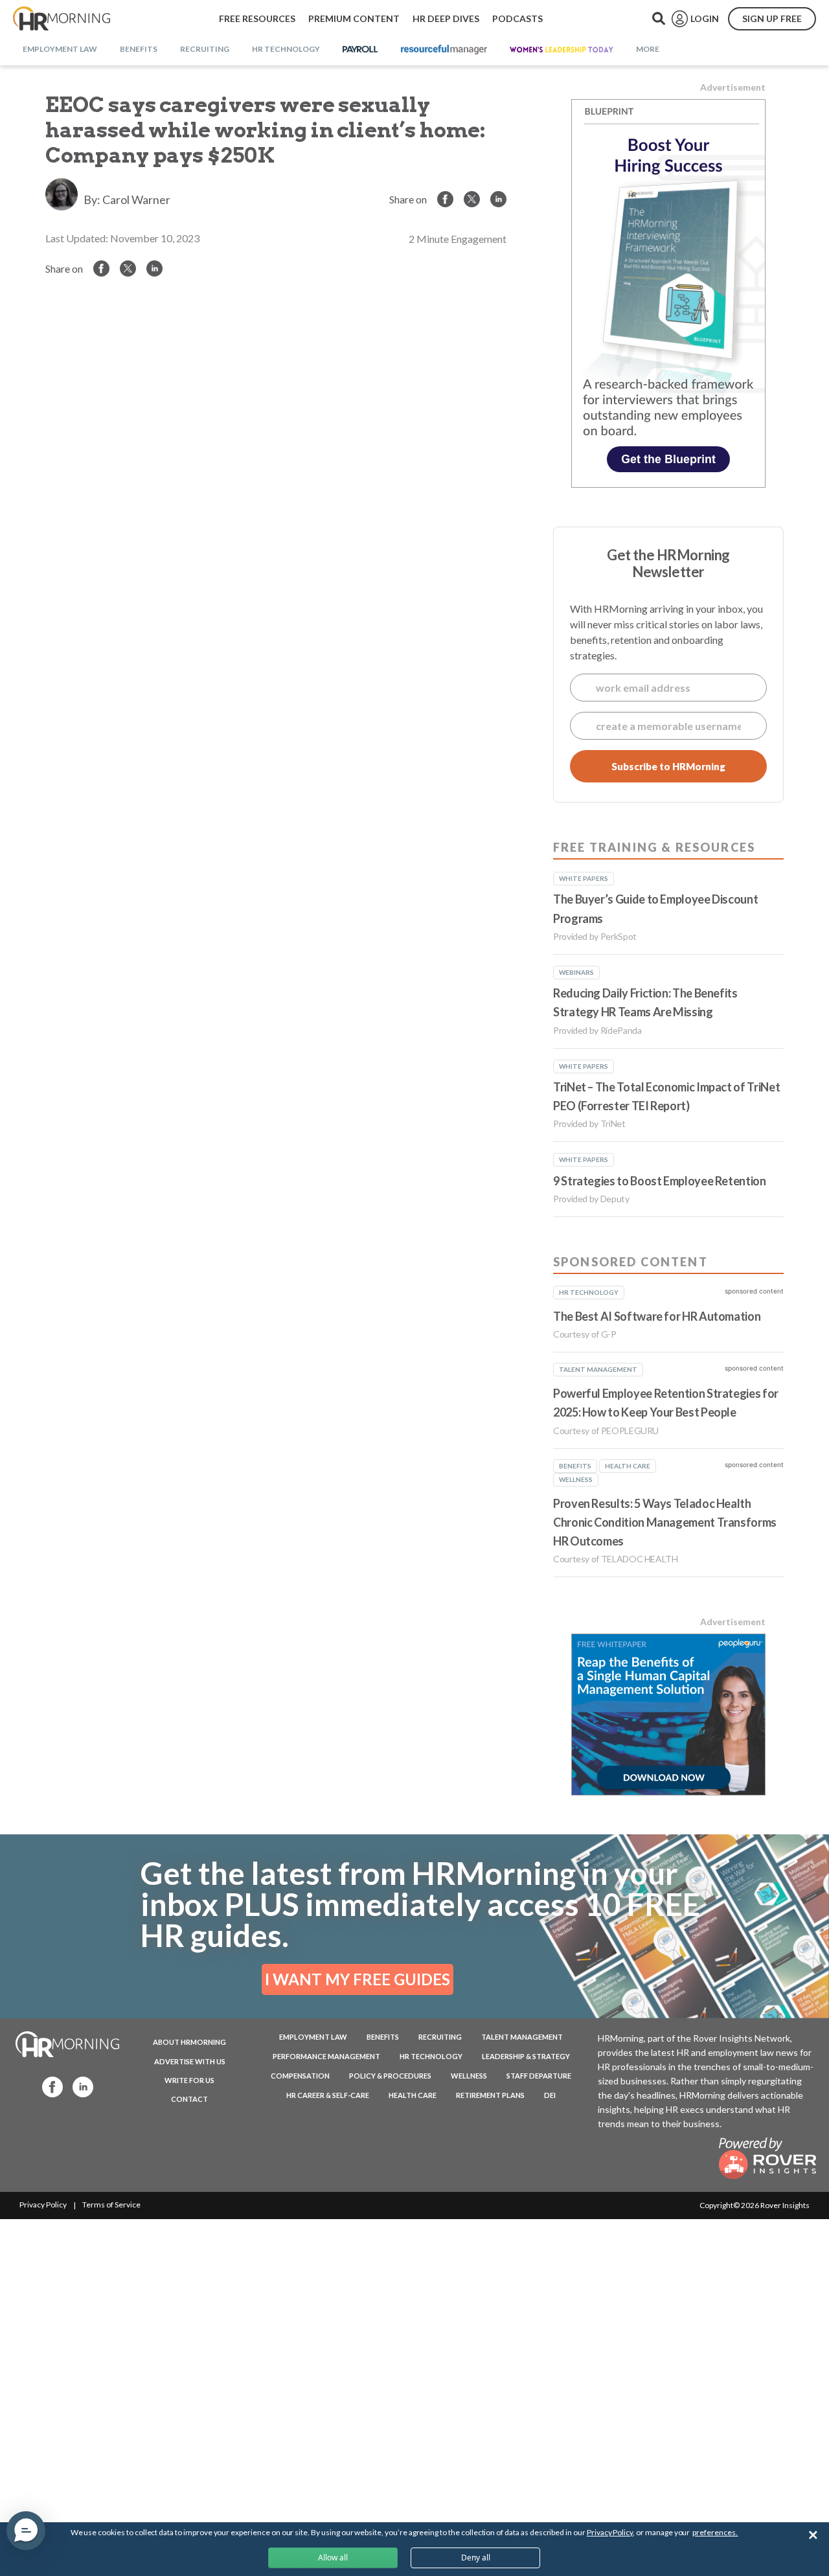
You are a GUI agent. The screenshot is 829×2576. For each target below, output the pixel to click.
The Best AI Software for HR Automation (657, 1316)
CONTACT (189, 2099)
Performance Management (326, 2056)
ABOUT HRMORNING (189, 2042)
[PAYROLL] (360, 50)
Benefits (383, 2037)
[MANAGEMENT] (444, 50)
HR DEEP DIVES (446, 18)
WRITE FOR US (189, 2080)
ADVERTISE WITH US (190, 2061)
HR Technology (431, 2056)
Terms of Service (111, 2205)
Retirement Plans (490, 2095)
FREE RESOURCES (257, 18)
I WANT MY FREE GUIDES (358, 1979)
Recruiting (440, 2037)
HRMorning (62, 19)
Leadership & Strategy (526, 2056)
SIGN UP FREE (772, 18)
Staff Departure (539, 2076)
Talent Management (522, 2037)
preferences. (715, 2532)
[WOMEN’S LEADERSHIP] (562, 50)
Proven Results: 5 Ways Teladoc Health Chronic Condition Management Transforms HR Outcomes (665, 1522)
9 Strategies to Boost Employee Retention (660, 1181)
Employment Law (313, 2037)
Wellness (469, 2076)
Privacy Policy (43, 2205)
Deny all (476, 2558)
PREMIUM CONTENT (354, 18)
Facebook (49, 2086)
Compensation (300, 2076)
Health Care (413, 2095)
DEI (550, 2095)
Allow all (333, 2558)
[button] (26, 2531)
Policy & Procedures (390, 2076)
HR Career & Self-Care (328, 2095)
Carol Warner (136, 199)
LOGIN (705, 18)
